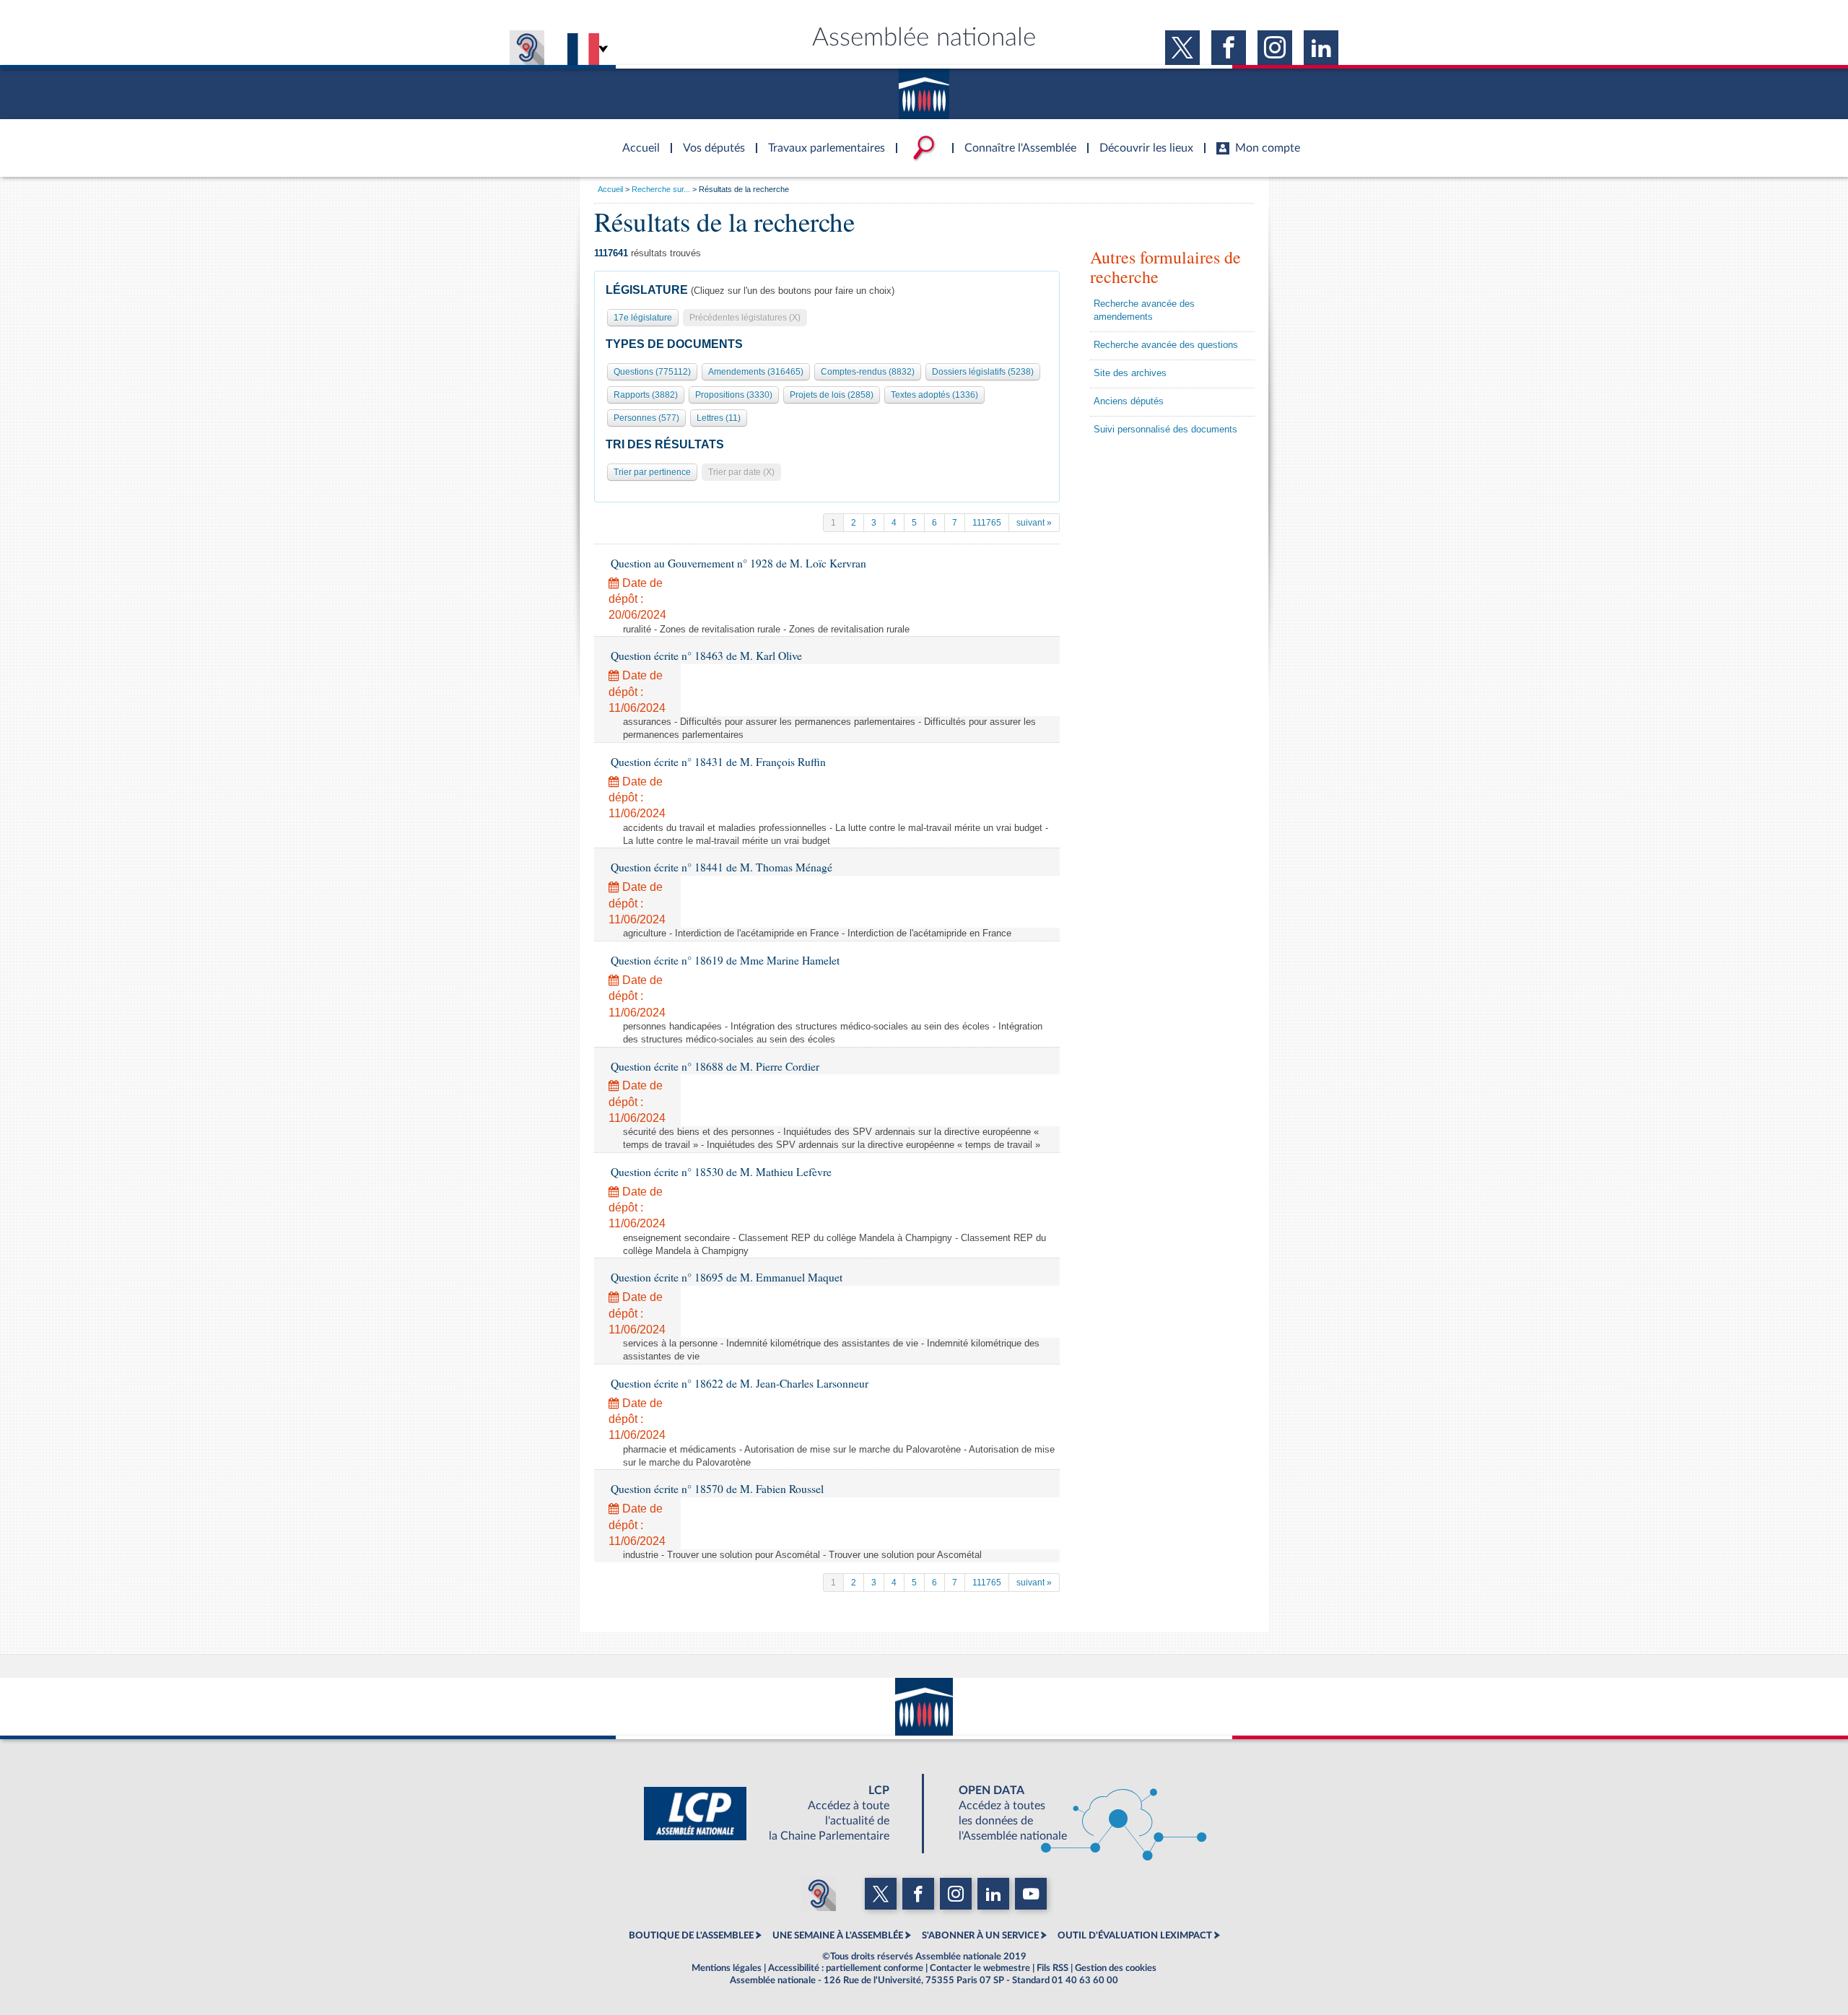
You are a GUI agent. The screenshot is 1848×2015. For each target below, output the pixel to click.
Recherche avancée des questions (1166, 345)
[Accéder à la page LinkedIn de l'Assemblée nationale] (1321, 48)
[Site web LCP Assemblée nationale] (778, 1814)
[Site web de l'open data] (1070, 1814)
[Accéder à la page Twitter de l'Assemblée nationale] (1182, 48)
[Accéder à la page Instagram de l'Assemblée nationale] (1275, 48)
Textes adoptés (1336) (934, 395)
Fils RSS (1052, 1968)
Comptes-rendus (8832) (868, 372)
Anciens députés (1129, 401)
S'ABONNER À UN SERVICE (980, 1936)
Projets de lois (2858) (832, 395)
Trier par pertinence (652, 472)
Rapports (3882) (646, 395)
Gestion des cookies (1116, 1968)
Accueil (610, 189)
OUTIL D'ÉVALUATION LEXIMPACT (1135, 1936)
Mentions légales (727, 1968)
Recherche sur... (661, 189)
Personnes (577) (646, 418)
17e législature (643, 318)
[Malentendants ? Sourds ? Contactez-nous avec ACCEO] (527, 48)
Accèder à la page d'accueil (636, 139)
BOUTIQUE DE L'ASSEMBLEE (691, 1936)
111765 (987, 523)
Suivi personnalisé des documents (1165, 430)
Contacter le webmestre (980, 1968)
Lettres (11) (719, 418)
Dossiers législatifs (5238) (983, 372)
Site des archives (1130, 373)
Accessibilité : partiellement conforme (846, 1968)
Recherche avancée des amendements (1144, 310)
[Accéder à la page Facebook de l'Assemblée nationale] (1229, 48)
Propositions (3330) (734, 395)
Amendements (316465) (756, 372)
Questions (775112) (652, 372)
